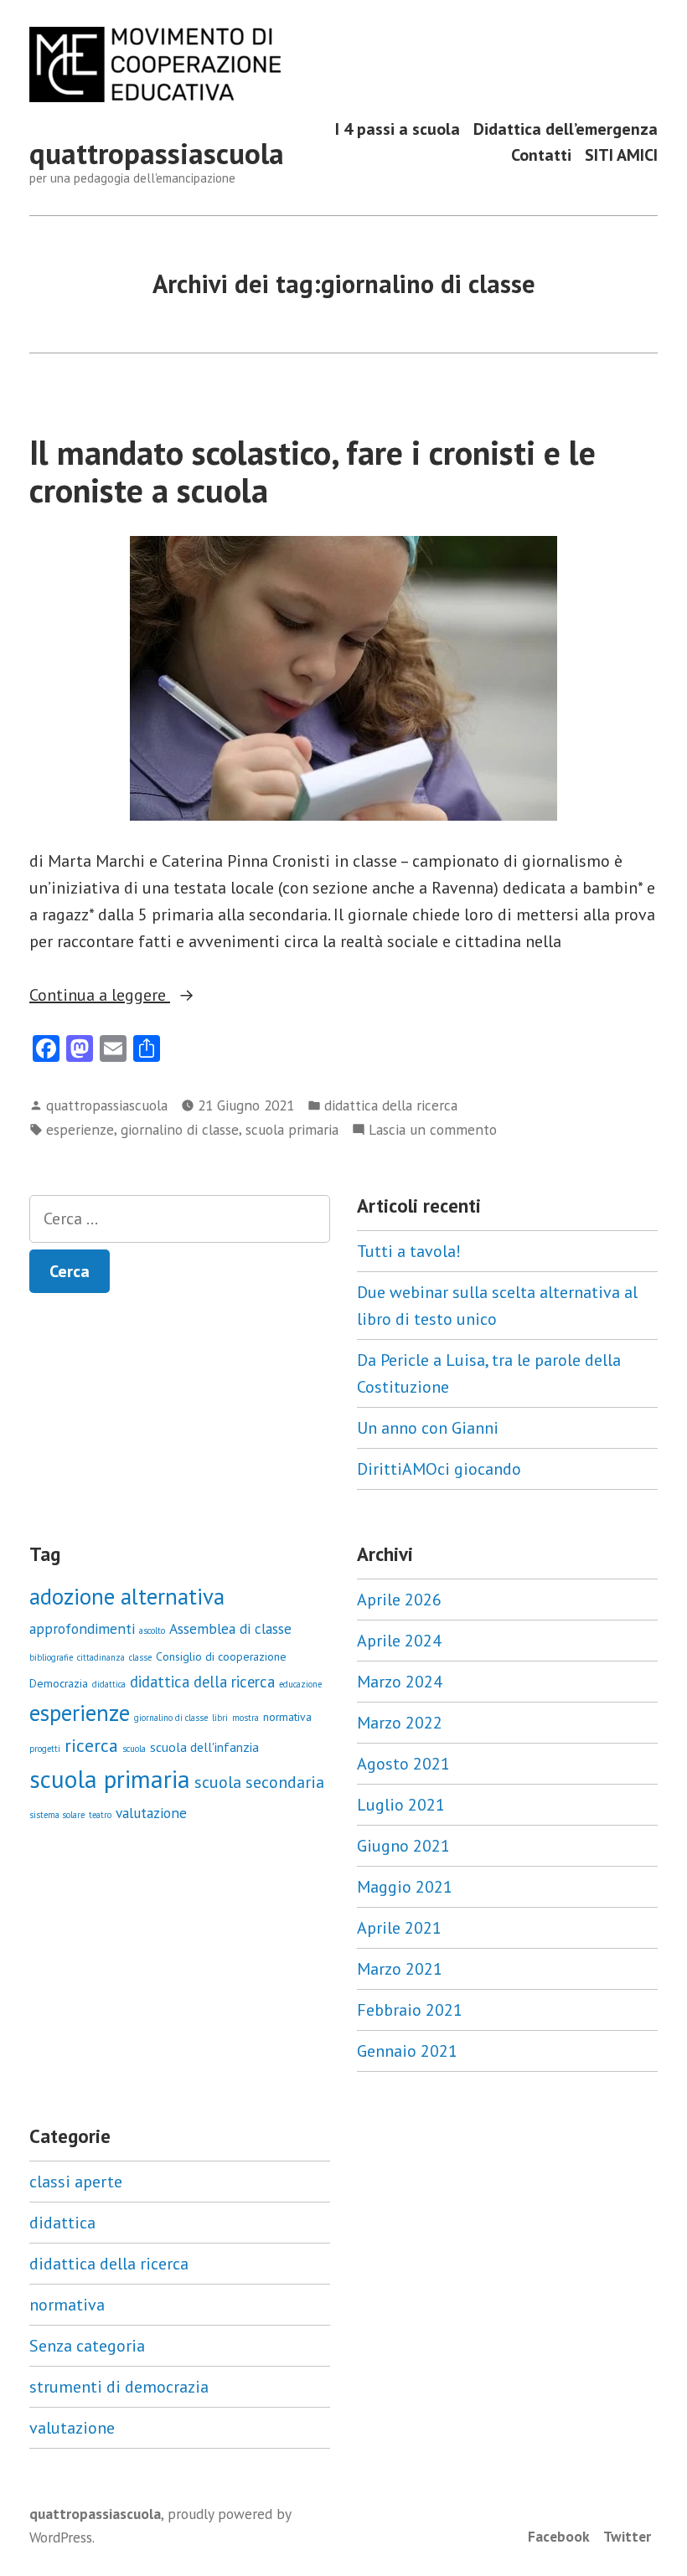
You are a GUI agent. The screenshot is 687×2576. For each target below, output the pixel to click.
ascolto (152, 1631)
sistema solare (57, 1815)
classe (140, 1657)
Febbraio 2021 (410, 2010)
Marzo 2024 (400, 1682)
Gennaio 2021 (407, 2051)
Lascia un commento (433, 1130)
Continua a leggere (137, 996)
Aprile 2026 (399, 1600)
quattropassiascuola (157, 153)
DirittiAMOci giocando (439, 1469)
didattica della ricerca (391, 1105)
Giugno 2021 (403, 1846)
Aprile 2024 (399, 1641)
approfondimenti (82, 1628)
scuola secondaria (259, 1782)
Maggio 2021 (405, 1887)
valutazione (151, 1813)
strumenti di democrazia (119, 2387)
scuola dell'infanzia (204, 1747)
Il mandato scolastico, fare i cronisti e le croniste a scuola (313, 471)
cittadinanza (101, 1657)
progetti (45, 1749)
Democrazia (59, 1683)
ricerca (91, 1745)
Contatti (541, 155)
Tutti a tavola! (409, 1251)
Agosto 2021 (403, 1764)
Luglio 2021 (401, 1805)
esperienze (80, 1129)
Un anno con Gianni (428, 1428)
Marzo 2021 (400, 1969)
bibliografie (51, 1657)
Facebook (559, 2536)
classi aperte (76, 2182)
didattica (109, 1684)
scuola (134, 1749)
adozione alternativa (127, 1596)
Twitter (627, 2536)
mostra (245, 1718)
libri (220, 1718)
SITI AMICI (621, 155)
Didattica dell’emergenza (566, 129)
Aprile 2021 (399, 1928)
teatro (100, 1815)
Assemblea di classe (230, 1628)
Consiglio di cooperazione (221, 1656)
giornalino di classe (180, 1129)
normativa (287, 1717)
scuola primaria (292, 1129)
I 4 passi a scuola (398, 129)
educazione (300, 1684)
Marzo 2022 (400, 1723)
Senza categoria (87, 2346)
